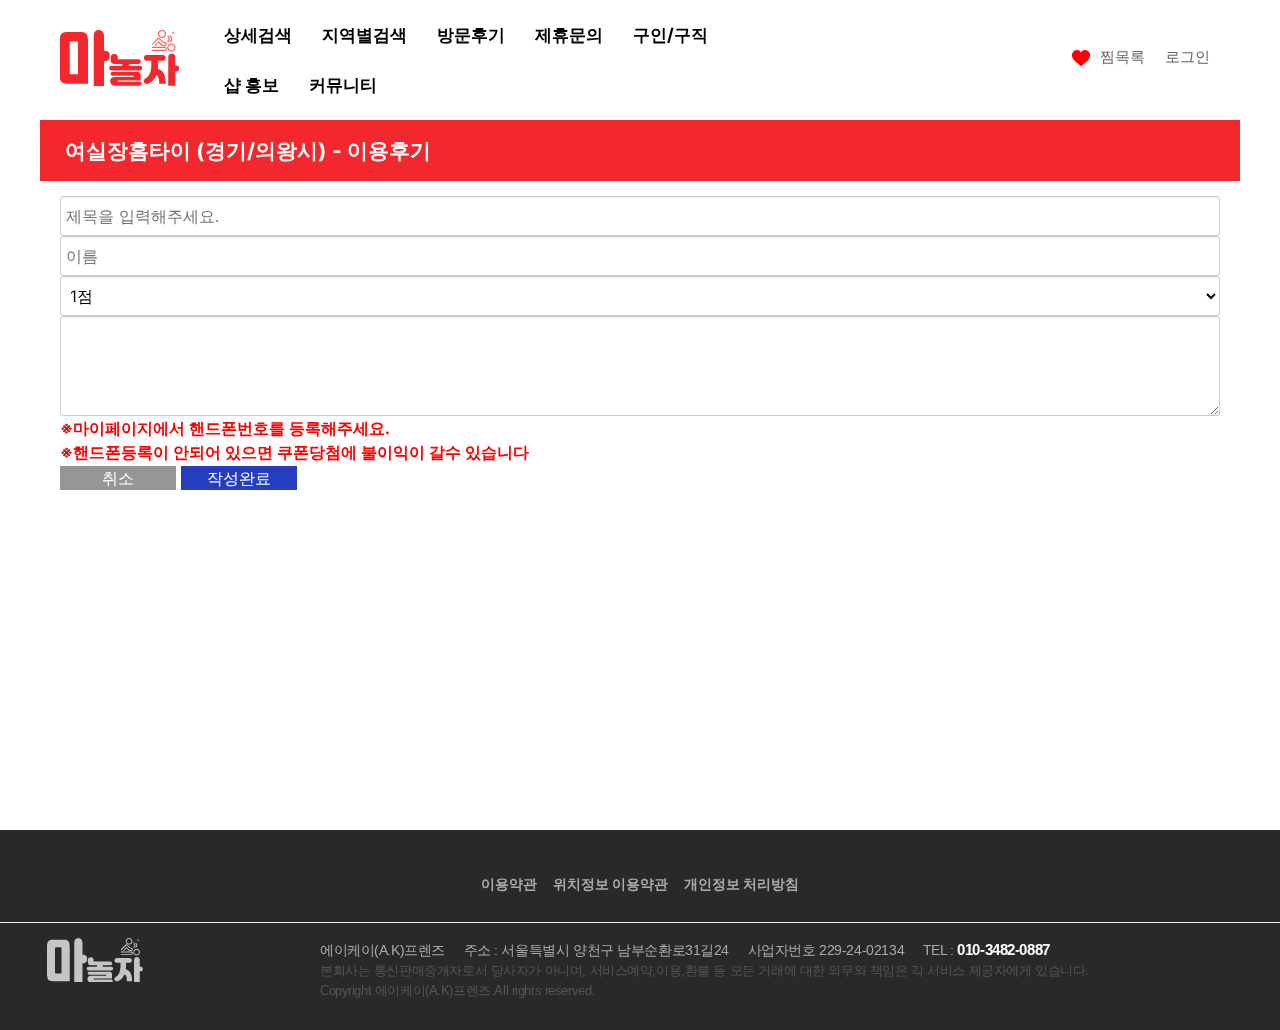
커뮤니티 (343, 84)
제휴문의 (569, 34)
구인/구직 (670, 34)
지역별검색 (364, 34)
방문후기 (471, 34)
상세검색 (258, 34)
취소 (118, 478)
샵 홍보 (251, 84)
